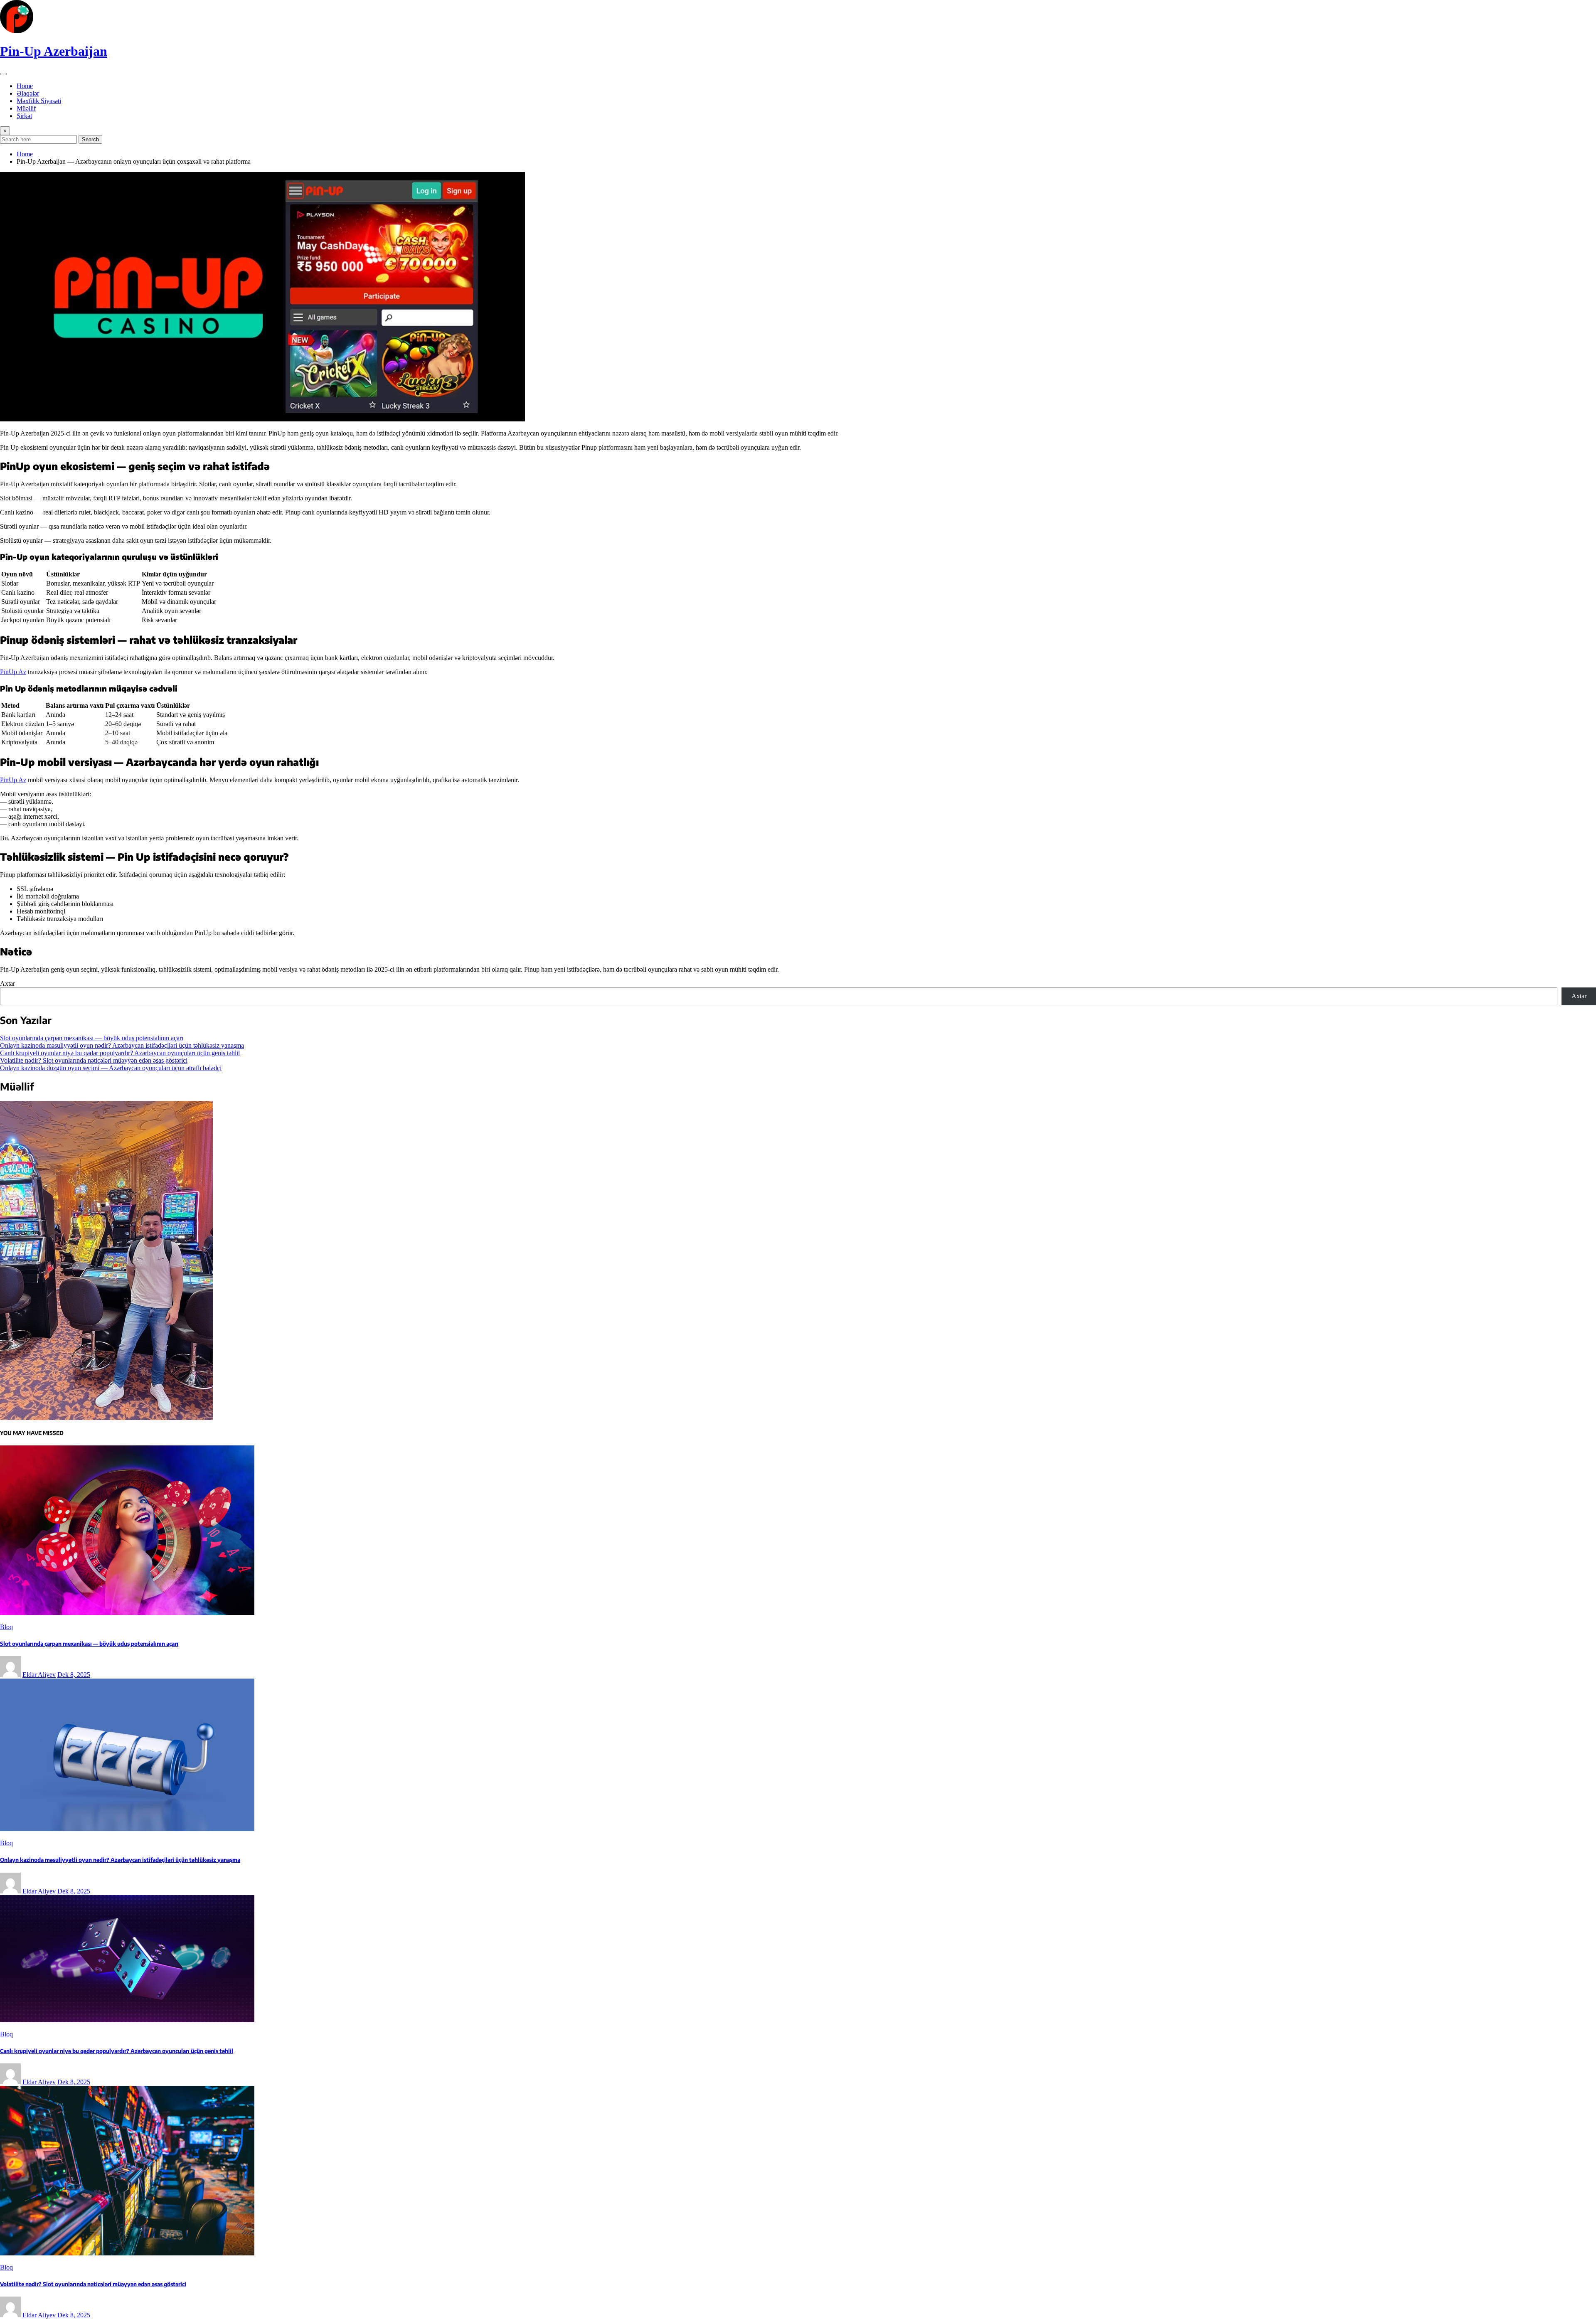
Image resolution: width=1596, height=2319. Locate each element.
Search (90, 139)
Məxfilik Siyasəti (39, 101)
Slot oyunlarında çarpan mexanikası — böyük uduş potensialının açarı (92, 1038)
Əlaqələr (28, 93)
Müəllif (26, 108)
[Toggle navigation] (3, 74)
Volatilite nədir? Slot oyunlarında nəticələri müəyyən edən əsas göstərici (94, 1060)
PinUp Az (13, 672)
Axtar (7, 983)
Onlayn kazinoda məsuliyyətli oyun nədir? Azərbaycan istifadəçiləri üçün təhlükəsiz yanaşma (122, 1045)
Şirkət (24, 116)
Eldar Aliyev (39, 1675)
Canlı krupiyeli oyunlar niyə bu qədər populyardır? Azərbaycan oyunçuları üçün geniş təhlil (120, 1053)
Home (25, 86)
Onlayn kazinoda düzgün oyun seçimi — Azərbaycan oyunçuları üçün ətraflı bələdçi (111, 1068)
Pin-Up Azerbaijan (54, 51)
